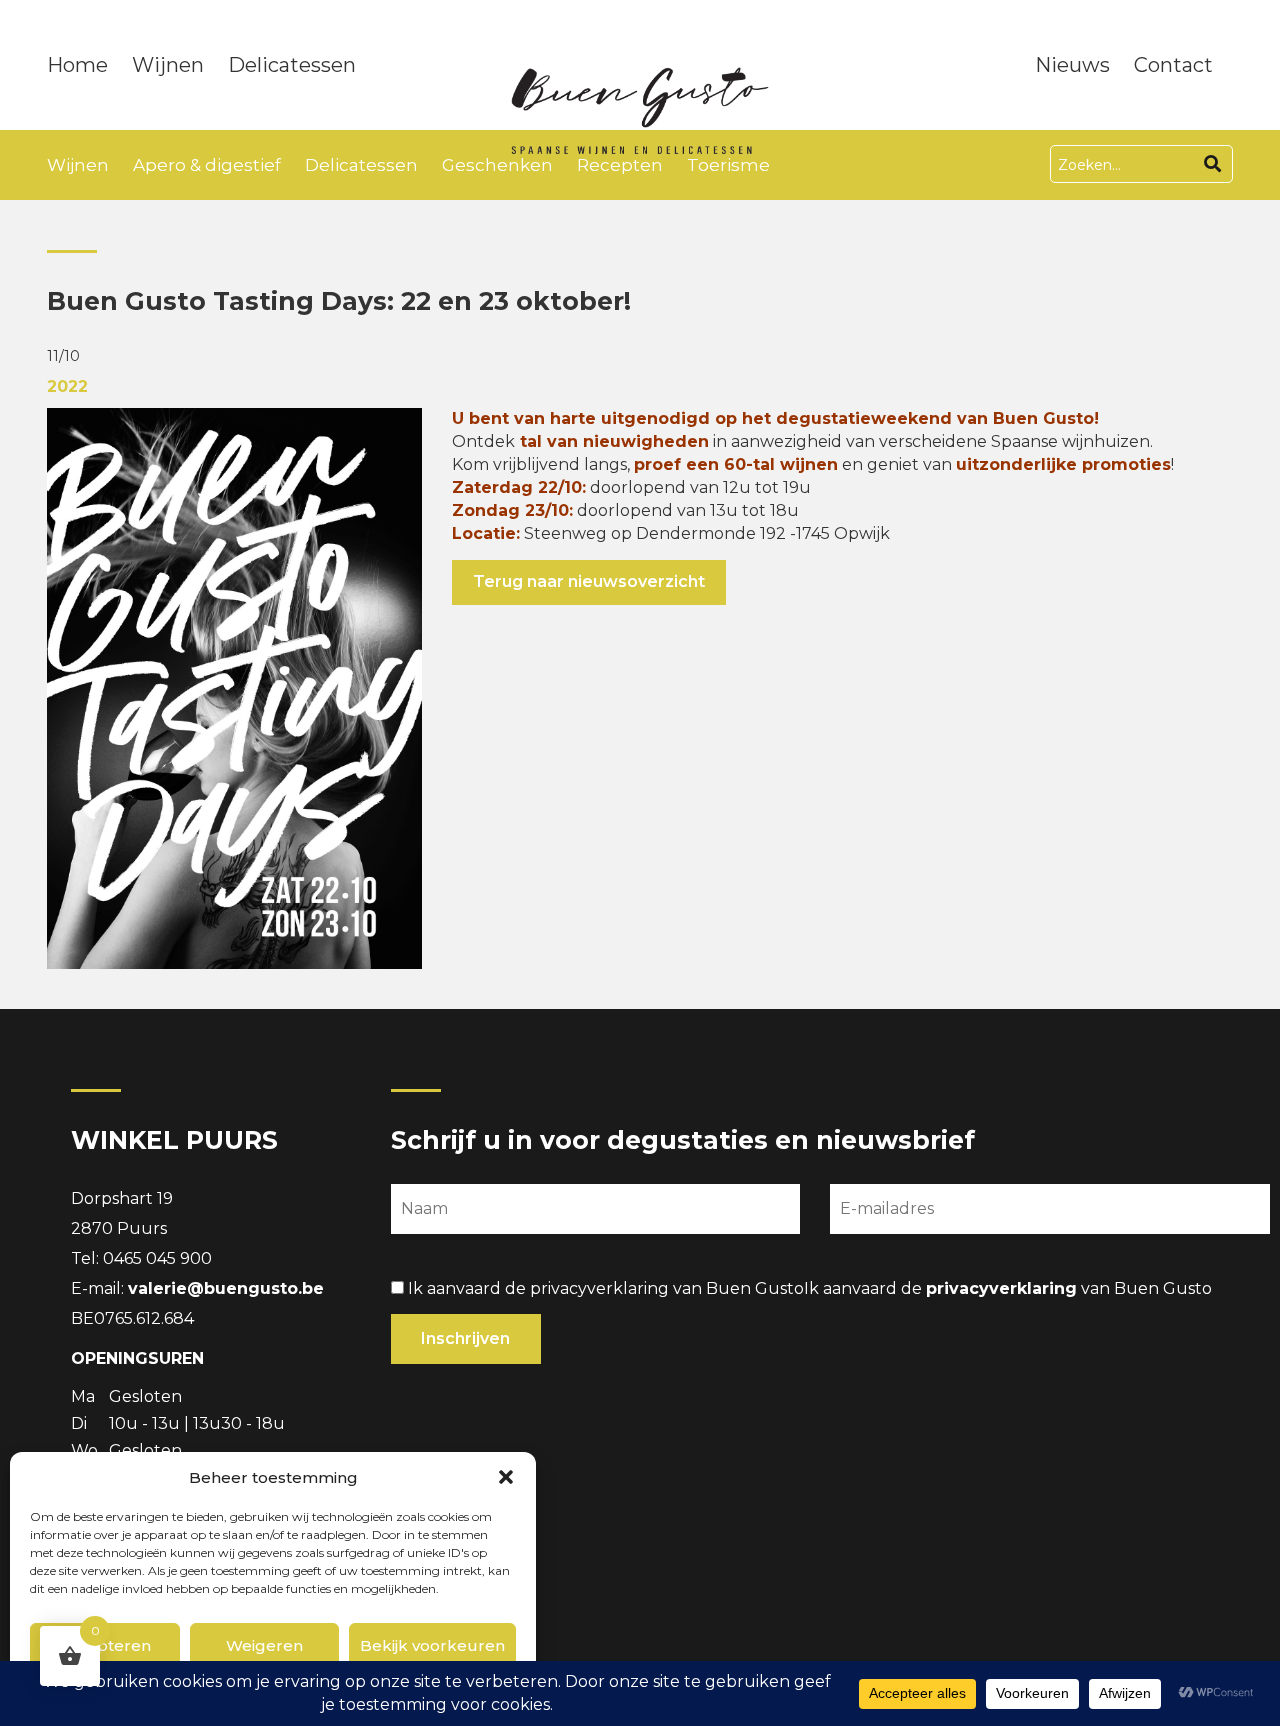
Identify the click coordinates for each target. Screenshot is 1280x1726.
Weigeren (264, 1645)
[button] (506, 1477)
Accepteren (104, 1645)
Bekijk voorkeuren (432, 1645)
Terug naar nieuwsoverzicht (589, 581)
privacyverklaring (1001, 1288)
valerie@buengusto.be (226, 1288)
